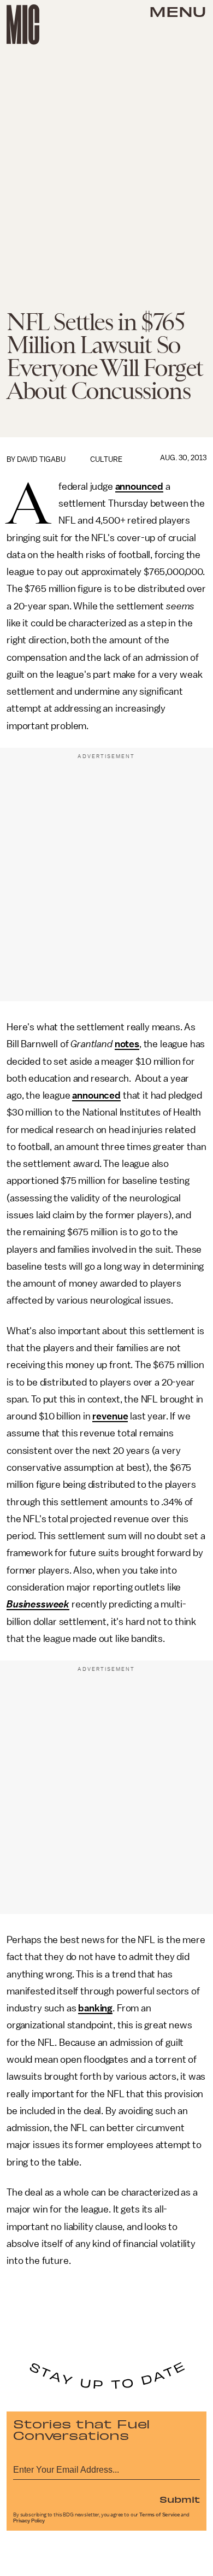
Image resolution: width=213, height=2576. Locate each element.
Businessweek (38, 1604)
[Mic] (23, 25)
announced (140, 486)
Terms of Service (159, 2515)
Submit (180, 2499)
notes (127, 1044)
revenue (110, 1416)
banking (95, 2008)
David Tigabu (41, 459)
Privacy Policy (29, 2521)
